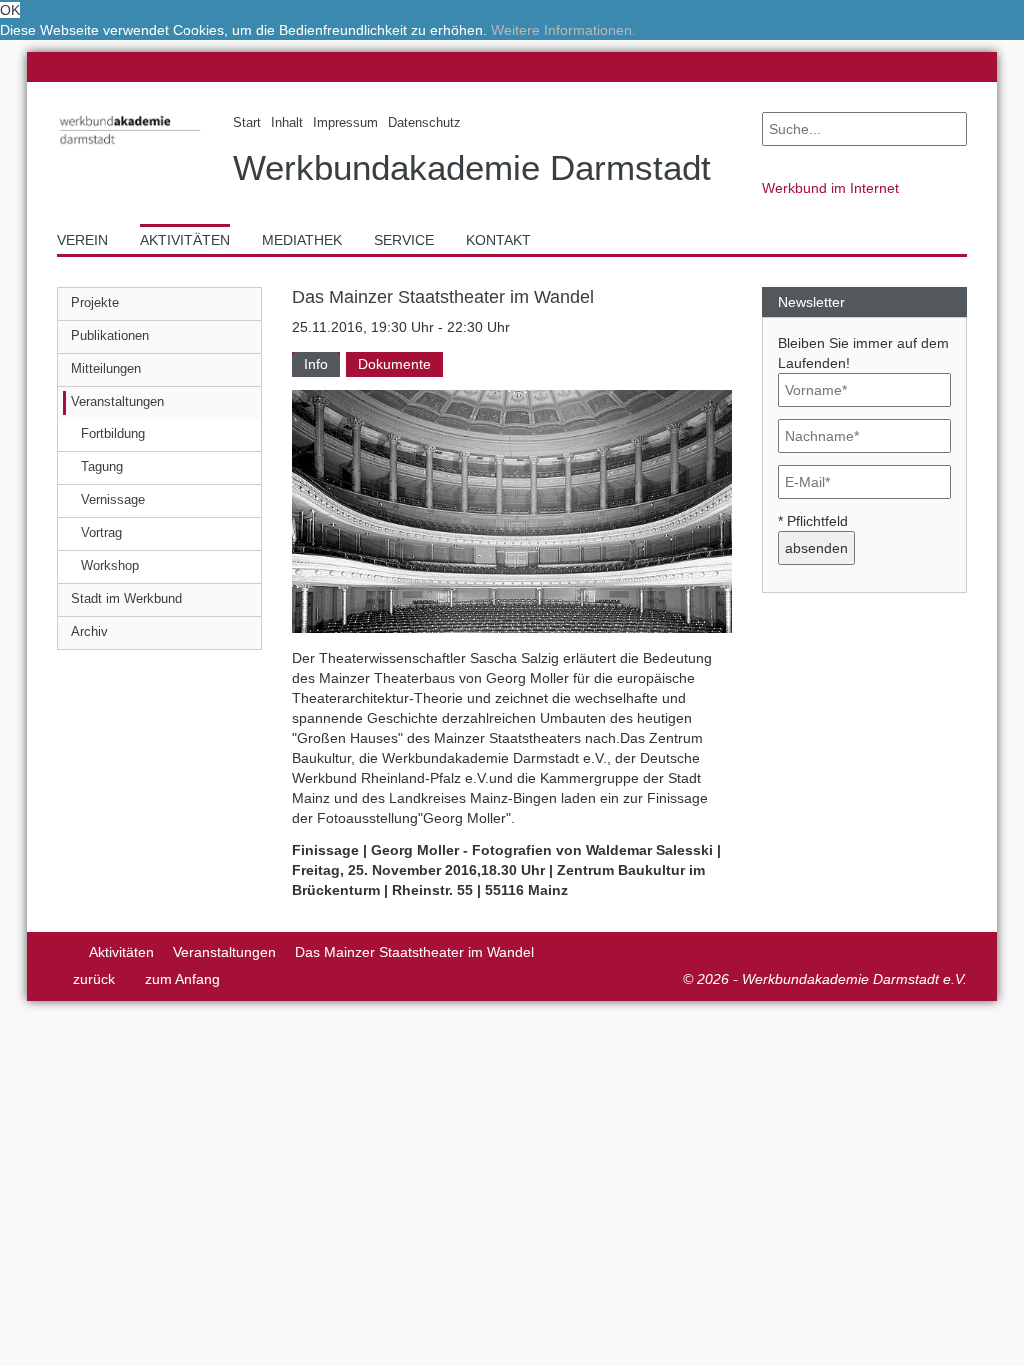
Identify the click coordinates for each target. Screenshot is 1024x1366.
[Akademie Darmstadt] (63, 952)
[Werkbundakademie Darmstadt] (130, 147)
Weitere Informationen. (563, 30)
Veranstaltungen (224, 952)
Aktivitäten (121, 952)
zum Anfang (182, 979)
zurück (94, 979)
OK (10, 10)
